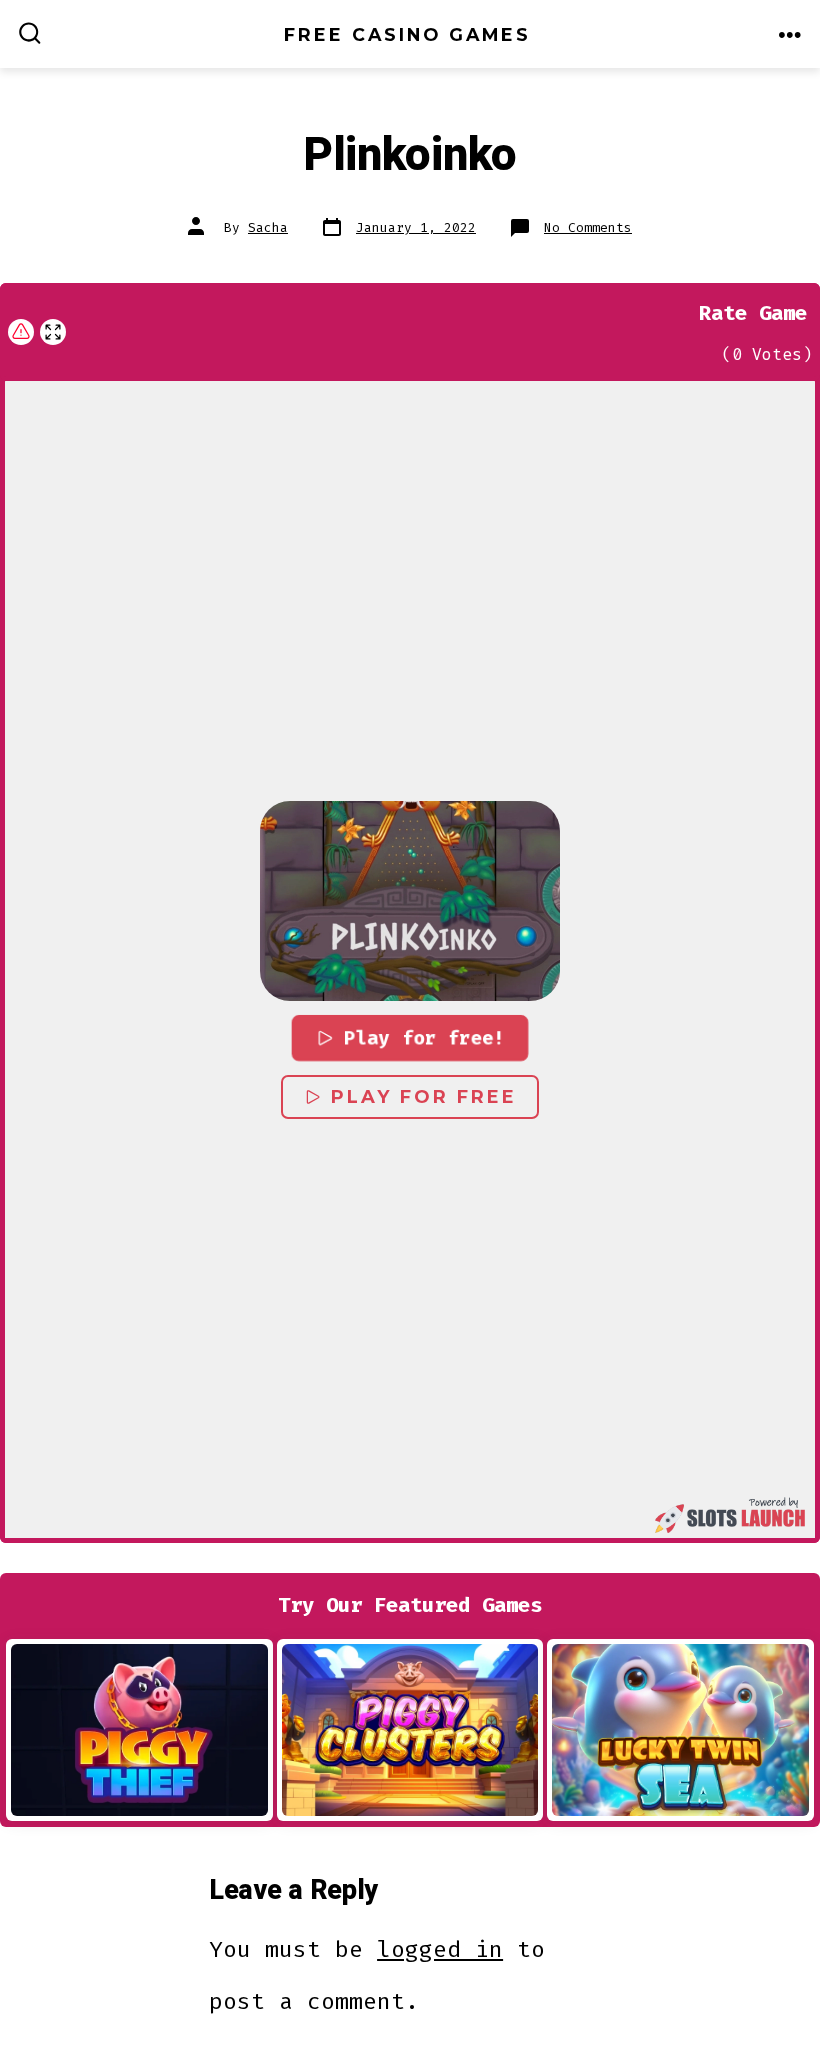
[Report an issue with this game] (21, 332)
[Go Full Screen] (53, 332)
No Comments (588, 227)
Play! (139, 1729)
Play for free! (425, 1037)
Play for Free (424, 1097)
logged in (440, 1949)
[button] (410, 901)
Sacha (268, 227)
